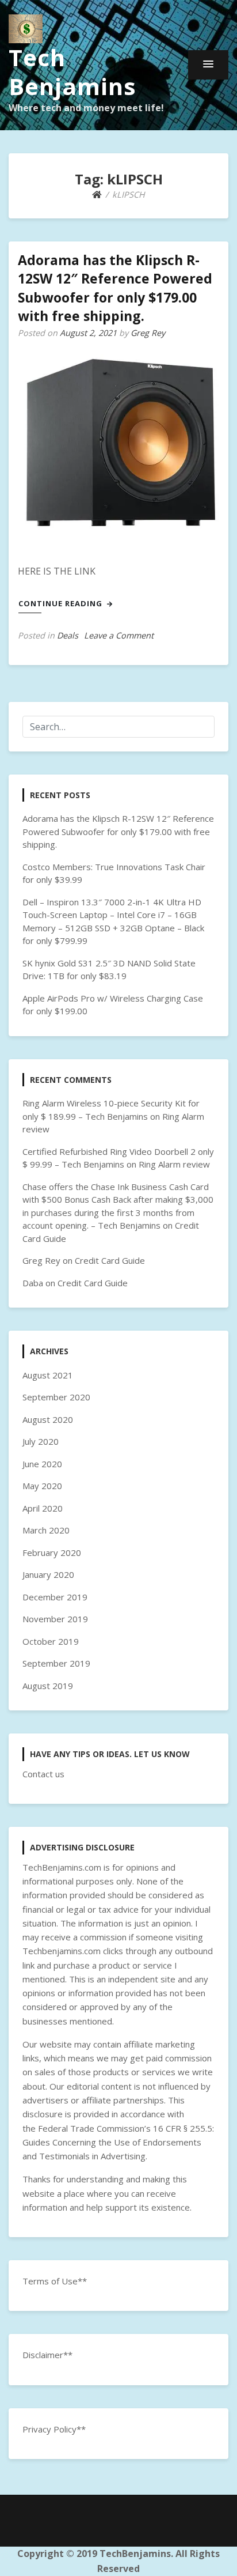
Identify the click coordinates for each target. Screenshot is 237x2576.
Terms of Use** (55, 2281)
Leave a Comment (119, 635)
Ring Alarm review (174, 1164)
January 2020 (48, 1574)
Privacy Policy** (54, 2429)
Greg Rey (148, 333)
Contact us (43, 1774)
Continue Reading (62, 603)
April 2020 (43, 1508)
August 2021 (48, 1375)
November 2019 (55, 1619)
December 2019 (55, 1597)
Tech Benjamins (72, 72)
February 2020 (52, 1553)
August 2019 (48, 1686)
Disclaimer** (47, 2355)
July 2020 (41, 1441)
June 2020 (42, 1464)
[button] (208, 65)
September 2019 (56, 1663)
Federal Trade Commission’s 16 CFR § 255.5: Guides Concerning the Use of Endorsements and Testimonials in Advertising (118, 2142)
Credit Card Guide (110, 1260)
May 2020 (42, 1486)
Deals (68, 635)
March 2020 (46, 1530)
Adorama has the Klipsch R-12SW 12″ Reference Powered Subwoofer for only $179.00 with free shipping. (115, 288)
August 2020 (48, 1419)
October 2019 (51, 1641)
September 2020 (56, 1397)
